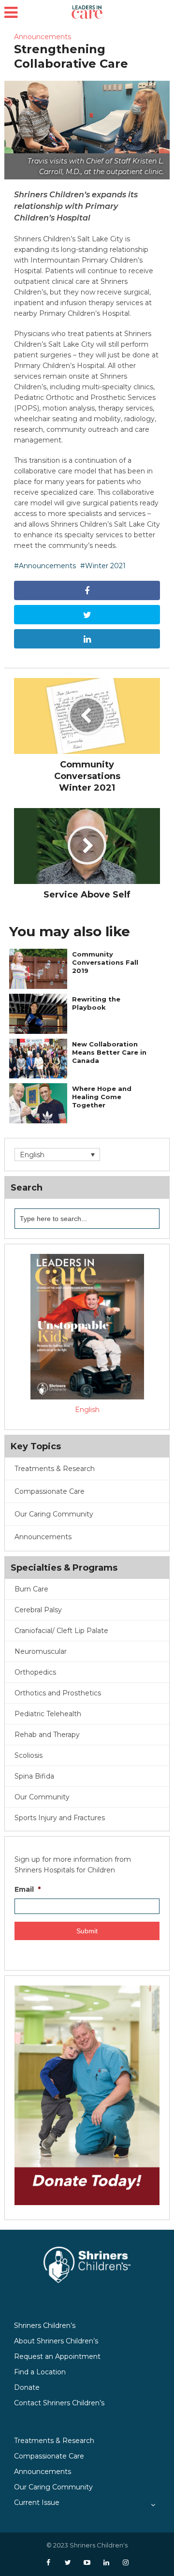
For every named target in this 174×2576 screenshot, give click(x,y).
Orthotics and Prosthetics (58, 1693)
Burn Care (31, 1589)
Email (28, 1889)
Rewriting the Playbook (96, 1003)
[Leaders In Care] (87, 11)
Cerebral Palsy (38, 1610)
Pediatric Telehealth (48, 1714)
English (87, 1410)
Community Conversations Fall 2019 (105, 962)
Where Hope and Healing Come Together (102, 1097)
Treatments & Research (54, 2441)
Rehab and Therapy (47, 1735)
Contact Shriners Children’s (59, 2403)
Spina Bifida (34, 1776)
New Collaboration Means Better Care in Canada (109, 1052)
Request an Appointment (57, 2356)
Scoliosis (29, 1755)
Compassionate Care (49, 2456)
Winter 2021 (105, 566)
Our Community (42, 1797)
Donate (27, 2387)
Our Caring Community (53, 2487)
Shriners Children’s (45, 2326)
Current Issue (37, 2502)
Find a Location (40, 2372)
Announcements (43, 37)
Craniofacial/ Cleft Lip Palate (61, 1631)
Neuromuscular (41, 1651)
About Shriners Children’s (56, 2341)
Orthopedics (35, 1672)
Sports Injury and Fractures (60, 1818)
